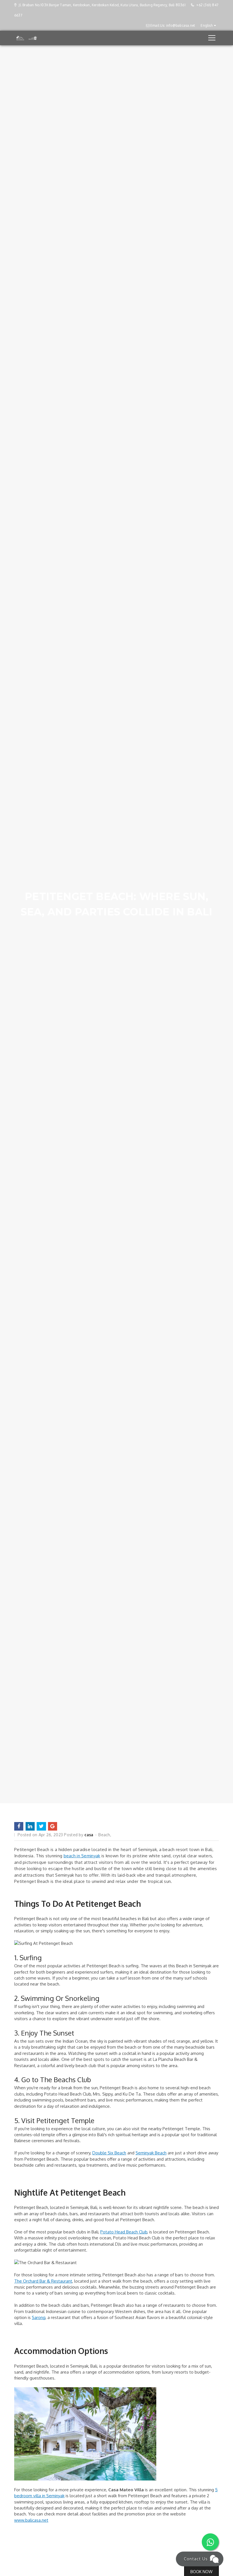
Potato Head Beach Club (124, 2232)
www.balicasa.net (31, 2520)
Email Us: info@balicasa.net (172, 25)
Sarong (39, 2317)
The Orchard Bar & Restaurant (43, 2281)
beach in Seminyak (82, 1856)
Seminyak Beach (151, 2153)
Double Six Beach (109, 2153)
